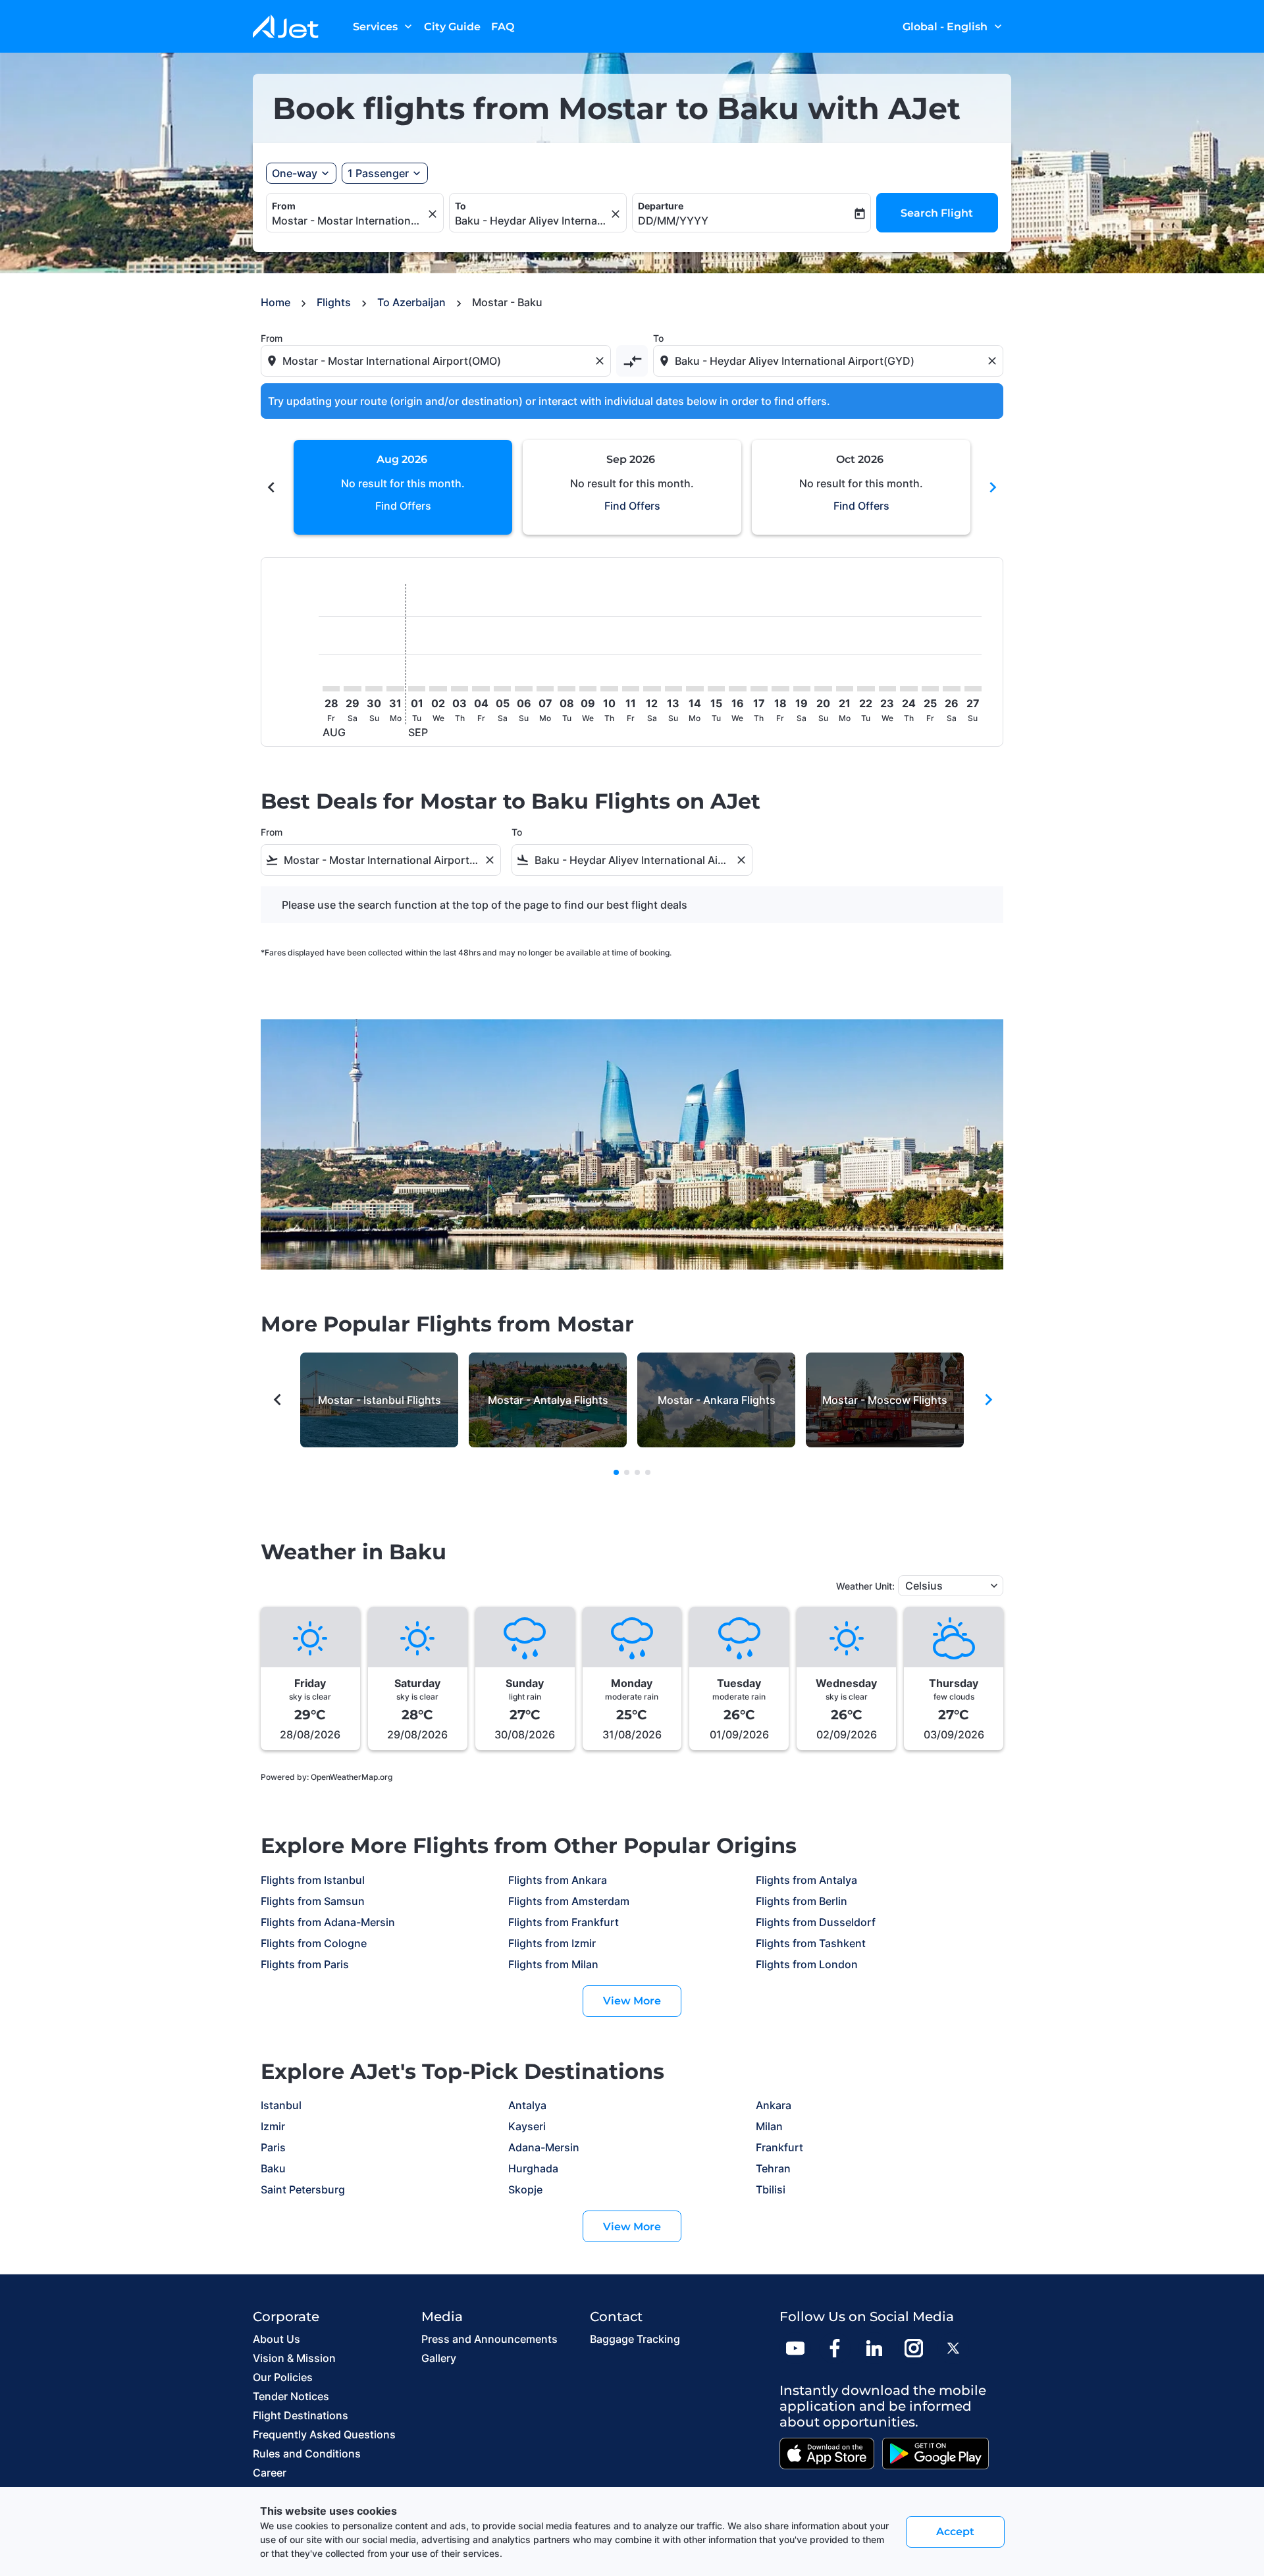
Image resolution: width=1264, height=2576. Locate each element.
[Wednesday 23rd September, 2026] (887, 689)
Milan (769, 2126)
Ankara (774, 2105)
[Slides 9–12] (637, 1472)
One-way (295, 173)
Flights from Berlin (802, 1901)
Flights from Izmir (552, 1943)
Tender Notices (291, 2396)
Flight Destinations (301, 2415)
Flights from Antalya (806, 1880)
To (461, 206)
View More (632, 2001)
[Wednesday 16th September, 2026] (737, 689)
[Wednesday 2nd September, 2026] (438, 689)
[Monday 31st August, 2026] (395, 689)
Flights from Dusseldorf (816, 1922)
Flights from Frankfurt (564, 1922)
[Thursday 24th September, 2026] (908, 689)
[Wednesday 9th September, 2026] (588, 689)
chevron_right (993, 487)
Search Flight (937, 213)
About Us (276, 2339)
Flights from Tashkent (811, 1943)
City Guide (452, 27)
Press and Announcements (489, 2339)
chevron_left (271, 487)
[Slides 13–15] (648, 1472)
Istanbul (281, 2105)
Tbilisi (771, 2189)
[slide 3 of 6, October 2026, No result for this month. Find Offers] (861, 487)
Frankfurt (779, 2147)
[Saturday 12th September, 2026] (652, 689)
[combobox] (348, 221)
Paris (273, 2147)
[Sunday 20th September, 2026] (823, 689)
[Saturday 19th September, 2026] (802, 689)
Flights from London (807, 1964)
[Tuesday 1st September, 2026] (417, 689)
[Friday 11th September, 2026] (631, 689)
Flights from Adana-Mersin (328, 1922)
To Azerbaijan (411, 302)
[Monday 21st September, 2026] (845, 689)
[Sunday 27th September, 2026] (973, 689)
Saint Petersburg (303, 2189)
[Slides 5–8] (627, 1472)
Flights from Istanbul (313, 1880)
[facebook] (835, 2348)
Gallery (439, 2358)
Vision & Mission (294, 2358)
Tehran (773, 2168)
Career (270, 2473)
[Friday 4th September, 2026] (481, 689)
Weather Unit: (865, 1586)
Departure (661, 206)
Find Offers (403, 506)
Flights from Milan (553, 1964)
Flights (334, 302)
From (284, 206)
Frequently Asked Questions (324, 2434)
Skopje (525, 2189)
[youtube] (795, 2348)
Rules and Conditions (307, 2454)
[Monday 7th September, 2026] (545, 689)
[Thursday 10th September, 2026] (609, 689)
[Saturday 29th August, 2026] (352, 689)
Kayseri (527, 2126)
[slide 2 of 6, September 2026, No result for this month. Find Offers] (632, 487)
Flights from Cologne (314, 1943)
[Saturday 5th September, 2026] (502, 689)
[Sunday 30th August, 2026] (374, 689)
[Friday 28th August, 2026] (331, 689)
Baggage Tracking (635, 2339)
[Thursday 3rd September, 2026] (460, 689)
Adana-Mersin (544, 2147)
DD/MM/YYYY (673, 221)
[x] (953, 2348)
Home (276, 302)
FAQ (503, 27)
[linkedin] (874, 2348)
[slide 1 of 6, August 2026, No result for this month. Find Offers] (403, 487)
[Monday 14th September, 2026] (695, 689)
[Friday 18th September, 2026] (780, 689)
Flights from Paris (305, 1964)
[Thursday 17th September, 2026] (759, 689)
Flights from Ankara (558, 1880)
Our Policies (283, 2377)
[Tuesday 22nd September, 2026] (866, 689)
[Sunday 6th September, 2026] (523, 689)
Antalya (527, 2105)
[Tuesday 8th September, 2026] (566, 689)
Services (384, 26)
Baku (273, 2168)
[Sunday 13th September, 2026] (673, 689)
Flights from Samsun (313, 1901)
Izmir (273, 2126)
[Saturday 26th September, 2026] (951, 689)
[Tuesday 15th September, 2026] (716, 689)
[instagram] (914, 2348)
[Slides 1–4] (616, 1472)
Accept (955, 2532)
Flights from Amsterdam (569, 1901)
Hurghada (533, 2168)
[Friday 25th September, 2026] (930, 689)
